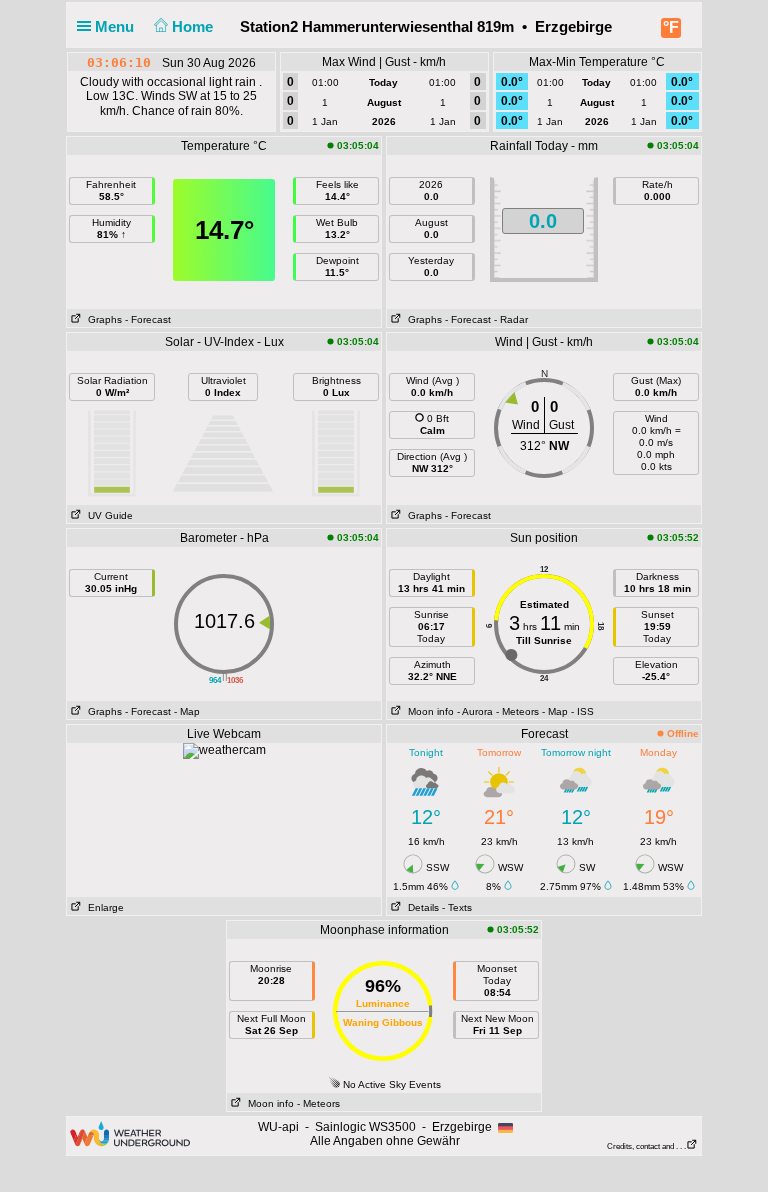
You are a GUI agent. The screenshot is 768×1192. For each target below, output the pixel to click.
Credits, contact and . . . (646, 1146)
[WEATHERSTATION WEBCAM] (224, 750)
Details (420, 907)
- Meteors (517, 711)
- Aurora (475, 711)
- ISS (582, 711)
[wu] (130, 1133)
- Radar (511, 319)
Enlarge (103, 907)
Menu (116, 26)
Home (194, 26)
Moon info (428, 711)
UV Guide (107, 515)
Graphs (102, 319)
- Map (187, 711)
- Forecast (148, 319)
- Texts (457, 907)
